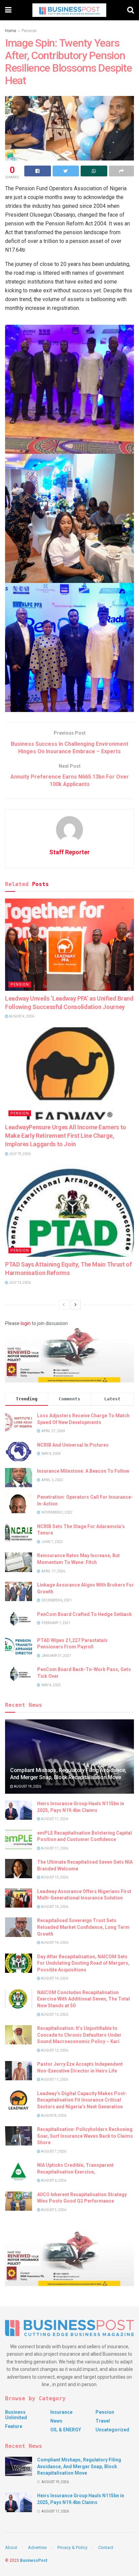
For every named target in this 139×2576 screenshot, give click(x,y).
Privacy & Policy (72, 2547)
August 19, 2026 (27, 1786)
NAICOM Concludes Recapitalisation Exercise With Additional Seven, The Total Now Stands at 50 (84, 1999)
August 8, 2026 (53, 2116)
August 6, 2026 (53, 2180)
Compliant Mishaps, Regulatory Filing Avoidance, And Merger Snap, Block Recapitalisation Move (68, 1774)
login (26, 1323)
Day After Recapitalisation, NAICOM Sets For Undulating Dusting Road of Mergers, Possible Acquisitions (83, 1963)
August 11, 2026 (54, 2079)
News (56, 2421)
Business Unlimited (16, 2415)
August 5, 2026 (53, 2210)
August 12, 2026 (54, 2050)
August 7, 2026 (53, 2151)
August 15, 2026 (54, 1877)
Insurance (61, 2412)
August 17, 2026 (54, 1819)
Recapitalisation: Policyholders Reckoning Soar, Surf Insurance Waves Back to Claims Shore (85, 2136)
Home (11, 31)
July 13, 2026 (19, 1283)
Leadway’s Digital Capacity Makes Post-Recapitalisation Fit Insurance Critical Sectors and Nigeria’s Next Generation (82, 2100)
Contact (106, 2547)
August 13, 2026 (54, 2015)
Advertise (37, 2547)
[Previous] (64, 1305)
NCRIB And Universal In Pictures (73, 1445)
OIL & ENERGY (66, 2430)
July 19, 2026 (19, 1154)
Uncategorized (112, 2430)
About (11, 2547)
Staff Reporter (69, 852)
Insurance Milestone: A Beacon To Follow (83, 1471)
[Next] (76, 1305)
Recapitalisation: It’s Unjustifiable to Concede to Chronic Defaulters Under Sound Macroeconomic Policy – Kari (79, 2035)
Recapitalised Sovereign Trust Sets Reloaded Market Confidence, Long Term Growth (83, 1927)
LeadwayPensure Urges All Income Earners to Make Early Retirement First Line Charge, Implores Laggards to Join (66, 1136)
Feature (14, 2426)
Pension (29, 31)
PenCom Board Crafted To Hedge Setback (85, 1614)
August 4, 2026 (21, 1016)
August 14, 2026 (54, 1907)
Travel (103, 2421)
